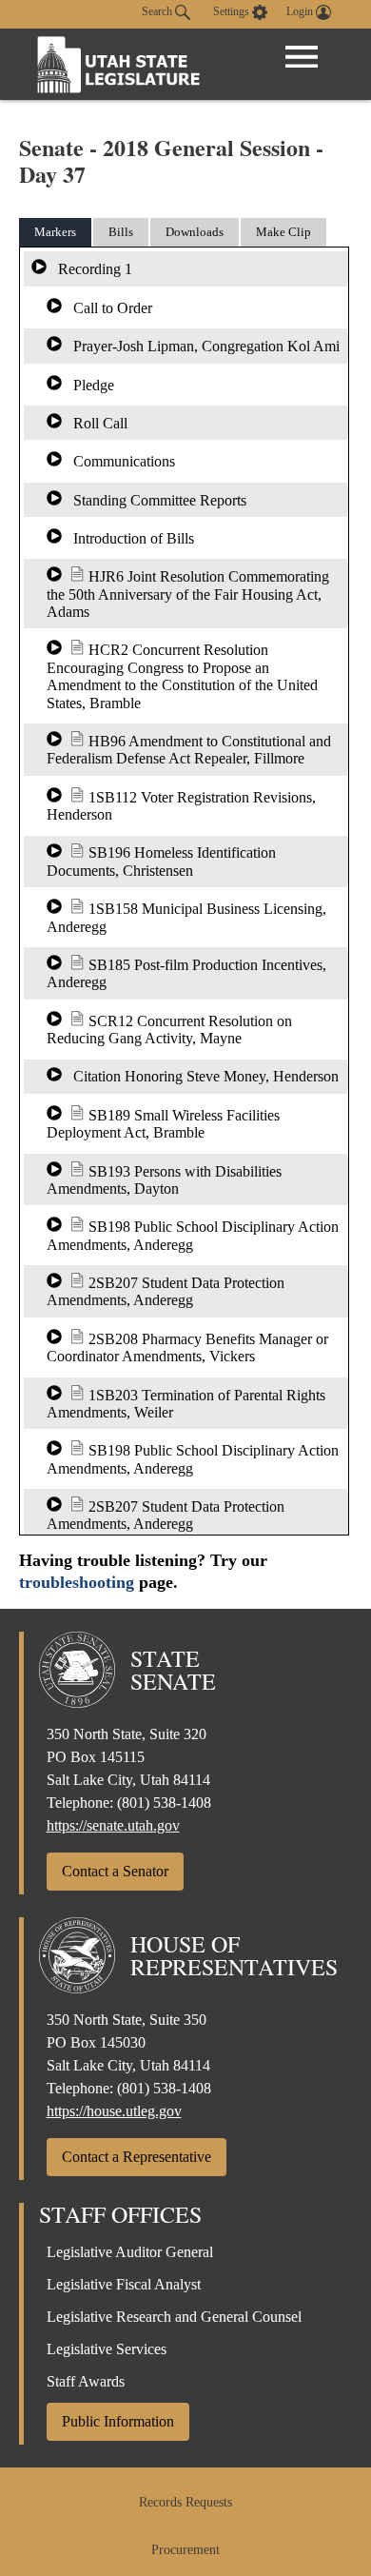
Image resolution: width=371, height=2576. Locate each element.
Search (158, 11)
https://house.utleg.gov (114, 2111)
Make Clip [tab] (283, 232)
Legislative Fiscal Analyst (124, 2284)
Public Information (118, 2421)
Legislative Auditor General (130, 2252)
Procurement (185, 2550)
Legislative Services (107, 2349)
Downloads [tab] (195, 232)
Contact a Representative (137, 2157)
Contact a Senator (115, 1871)
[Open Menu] (302, 57)
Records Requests (185, 2502)
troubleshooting (77, 1582)
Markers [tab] (55, 232)
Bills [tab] (121, 232)
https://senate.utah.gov (113, 1825)
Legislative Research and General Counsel (174, 2317)
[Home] (119, 64)
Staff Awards (86, 2381)
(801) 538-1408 (164, 1803)
